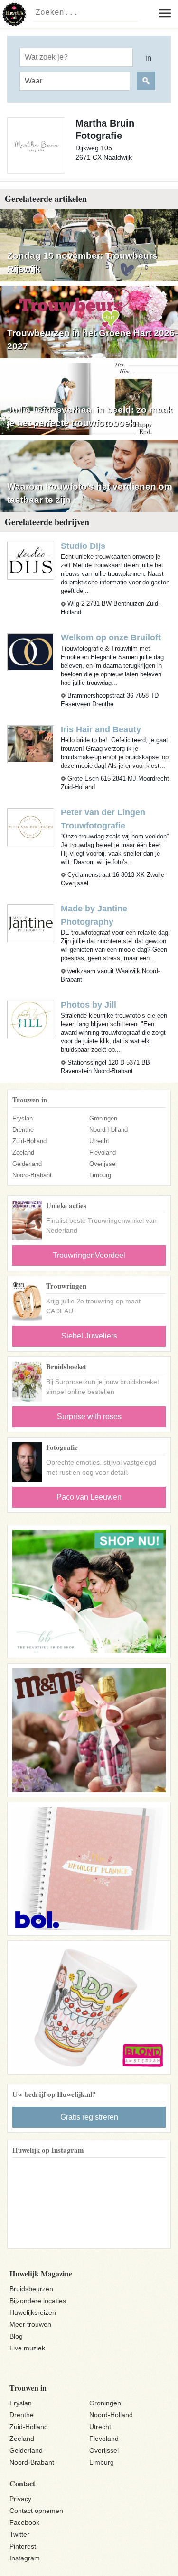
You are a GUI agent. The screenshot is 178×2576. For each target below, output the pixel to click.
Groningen (103, 1118)
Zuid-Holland (29, 1141)
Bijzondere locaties (38, 2301)
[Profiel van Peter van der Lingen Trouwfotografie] (31, 826)
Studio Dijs (83, 546)
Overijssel (103, 1164)
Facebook (24, 2522)
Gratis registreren (89, 2117)
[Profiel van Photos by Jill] (31, 1019)
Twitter (19, 2534)
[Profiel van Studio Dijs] (31, 560)
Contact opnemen (36, 2511)
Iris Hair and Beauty (101, 729)
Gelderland (27, 1164)
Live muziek (27, 2348)
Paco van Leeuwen (89, 1497)
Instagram (25, 2558)
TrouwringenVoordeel (89, 1255)
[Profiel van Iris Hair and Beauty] (31, 743)
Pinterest (23, 2546)
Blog (16, 2336)
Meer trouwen (30, 2324)
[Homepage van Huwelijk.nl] (14, 14)
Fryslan (23, 1118)
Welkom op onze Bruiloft (111, 637)
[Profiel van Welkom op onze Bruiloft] (31, 652)
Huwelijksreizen (33, 2312)
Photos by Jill (89, 1005)
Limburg (100, 1175)
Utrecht (99, 1141)
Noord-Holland (108, 1130)
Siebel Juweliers (89, 1336)
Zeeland (23, 1152)
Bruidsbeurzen (31, 2289)
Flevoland (103, 1152)
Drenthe (23, 1130)
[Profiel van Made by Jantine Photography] (31, 923)
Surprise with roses (89, 1416)
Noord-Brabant (32, 1175)
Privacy (20, 2499)
